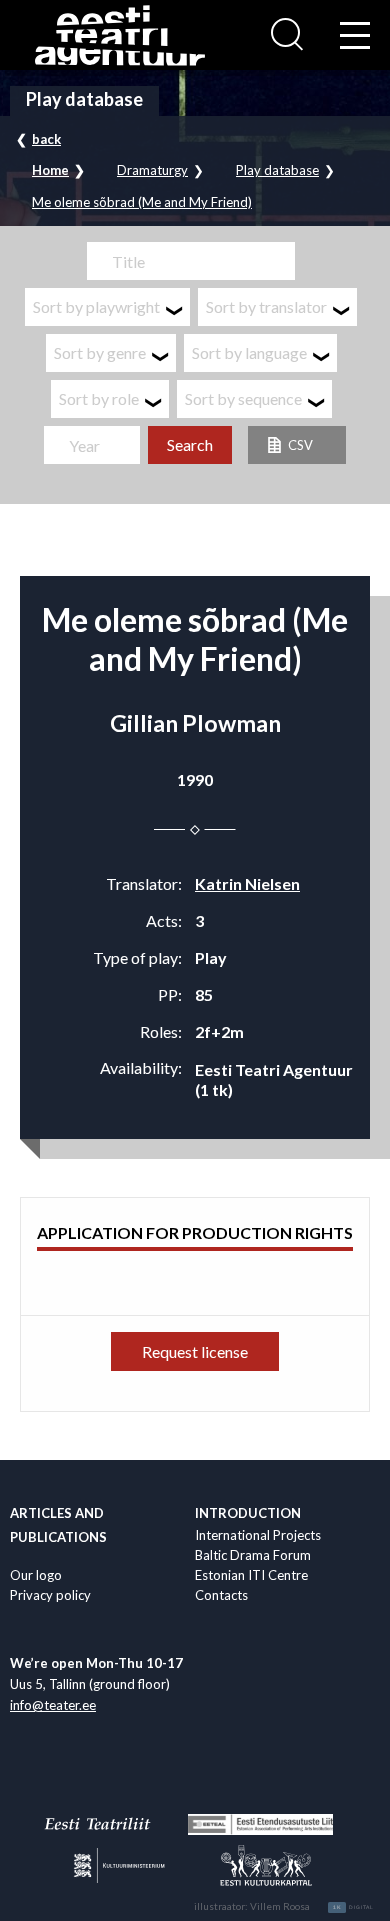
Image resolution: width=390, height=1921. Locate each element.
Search (190, 444)
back (46, 139)
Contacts (221, 1595)
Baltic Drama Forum (253, 1555)
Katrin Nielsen (247, 883)
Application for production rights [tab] (195, 1232)
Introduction (248, 1513)
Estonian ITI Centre (251, 1575)
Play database (277, 170)
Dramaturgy (152, 170)
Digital (353, 1907)
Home (50, 170)
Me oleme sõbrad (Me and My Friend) (142, 202)
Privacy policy (50, 1595)
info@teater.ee (53, 1705)
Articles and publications (58, 1525)
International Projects (258, 1535)
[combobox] (107, 307)
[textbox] (107, 307)
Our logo (36, 1575)
